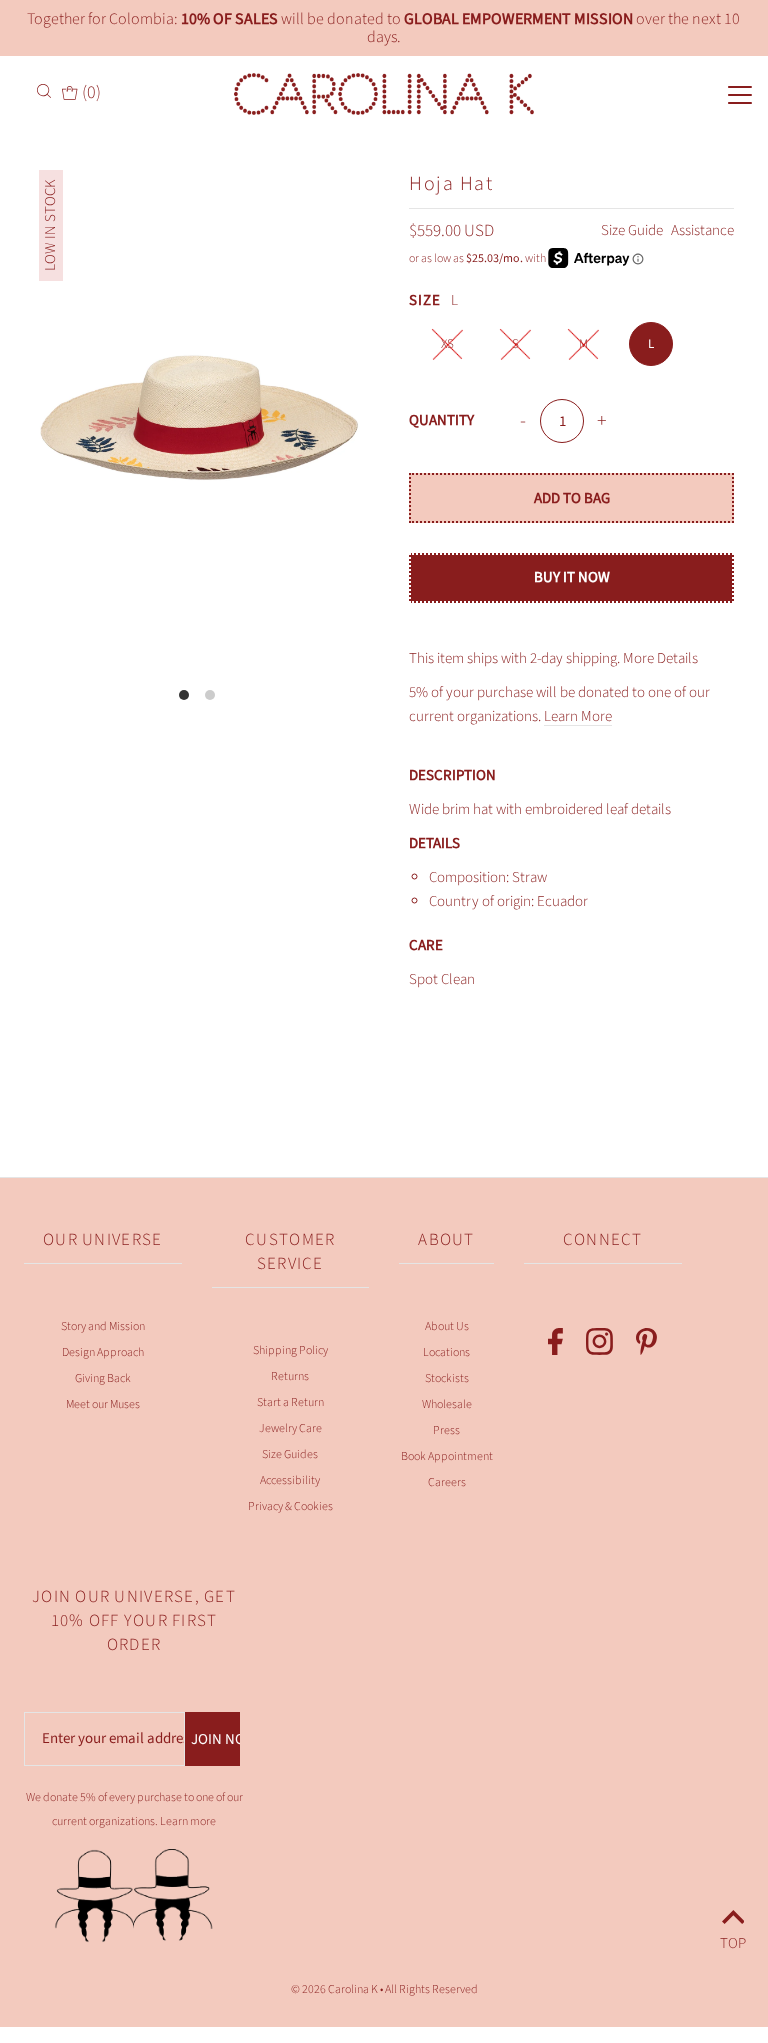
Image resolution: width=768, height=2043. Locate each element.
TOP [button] (733, 1940)
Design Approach (103, 1352)
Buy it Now (572, 577)
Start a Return (290, 1402)
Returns (290, 1376)
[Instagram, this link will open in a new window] (599, 1346)
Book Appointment (447, 1456)
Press (446, 1430)
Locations (446, 1352)
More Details (660, 658)
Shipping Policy (290, 1350)
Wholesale (447, 1404)
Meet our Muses (103, 1404)
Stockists (447, 1378)
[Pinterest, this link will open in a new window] (646, 1346)
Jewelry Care (290, 1428)
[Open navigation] (705, 93)
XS (447, 344)
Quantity (441, 420)
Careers (447, 1482)
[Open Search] (46, 91)
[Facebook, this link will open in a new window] (555, 1346)
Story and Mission (103, 1326)
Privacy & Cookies (290, 1506)
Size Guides (290, 1454)
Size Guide (633, 230)
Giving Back (103, 1378)
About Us (447, 1326)
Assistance (702, 230)
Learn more (188, 1821)
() (89, 93)
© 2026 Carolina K (334, 1989)
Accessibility (290, 1480)
